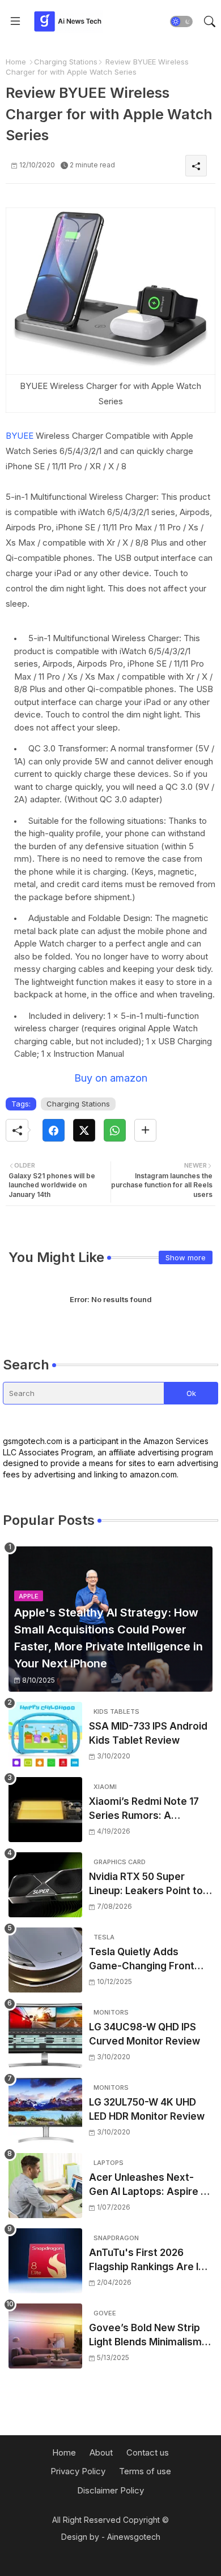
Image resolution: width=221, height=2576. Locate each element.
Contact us (148, 2452)
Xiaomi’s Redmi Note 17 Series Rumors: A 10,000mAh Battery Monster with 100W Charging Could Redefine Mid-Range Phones (148, 1810)
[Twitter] (84, 1130)
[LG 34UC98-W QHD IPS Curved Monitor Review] (45, 2035)
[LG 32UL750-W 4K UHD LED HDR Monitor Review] (45, 2110)
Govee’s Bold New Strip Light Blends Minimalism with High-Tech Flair (145, 2336)
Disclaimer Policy (110, 2490)
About (101, 2452)
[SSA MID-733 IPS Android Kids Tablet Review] (45, 1734)
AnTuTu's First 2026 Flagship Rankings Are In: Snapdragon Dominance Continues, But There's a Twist (148, 2261)
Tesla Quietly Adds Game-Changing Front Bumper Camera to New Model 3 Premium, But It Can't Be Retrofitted (146, 1960)
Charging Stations (66, 62)
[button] (181, 21)
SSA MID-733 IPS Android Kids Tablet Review (148, 1734)
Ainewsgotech (134, 2537)
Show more (186, 1257)
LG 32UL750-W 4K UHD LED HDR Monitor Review (147, 2110)
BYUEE (20, 436)
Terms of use (145, 2471)
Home (16, 62)
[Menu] (15, 21)
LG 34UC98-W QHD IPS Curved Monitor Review (144, 2034)
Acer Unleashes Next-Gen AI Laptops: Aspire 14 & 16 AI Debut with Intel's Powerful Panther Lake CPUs (150, 2186)
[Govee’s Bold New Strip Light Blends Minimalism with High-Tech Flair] (45, 2336)
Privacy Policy (78, 2471)
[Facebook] (54, 1130)
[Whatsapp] (115, 1130)
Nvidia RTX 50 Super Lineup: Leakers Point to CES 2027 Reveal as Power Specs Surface (146, 1885)
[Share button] (145, 1130)
